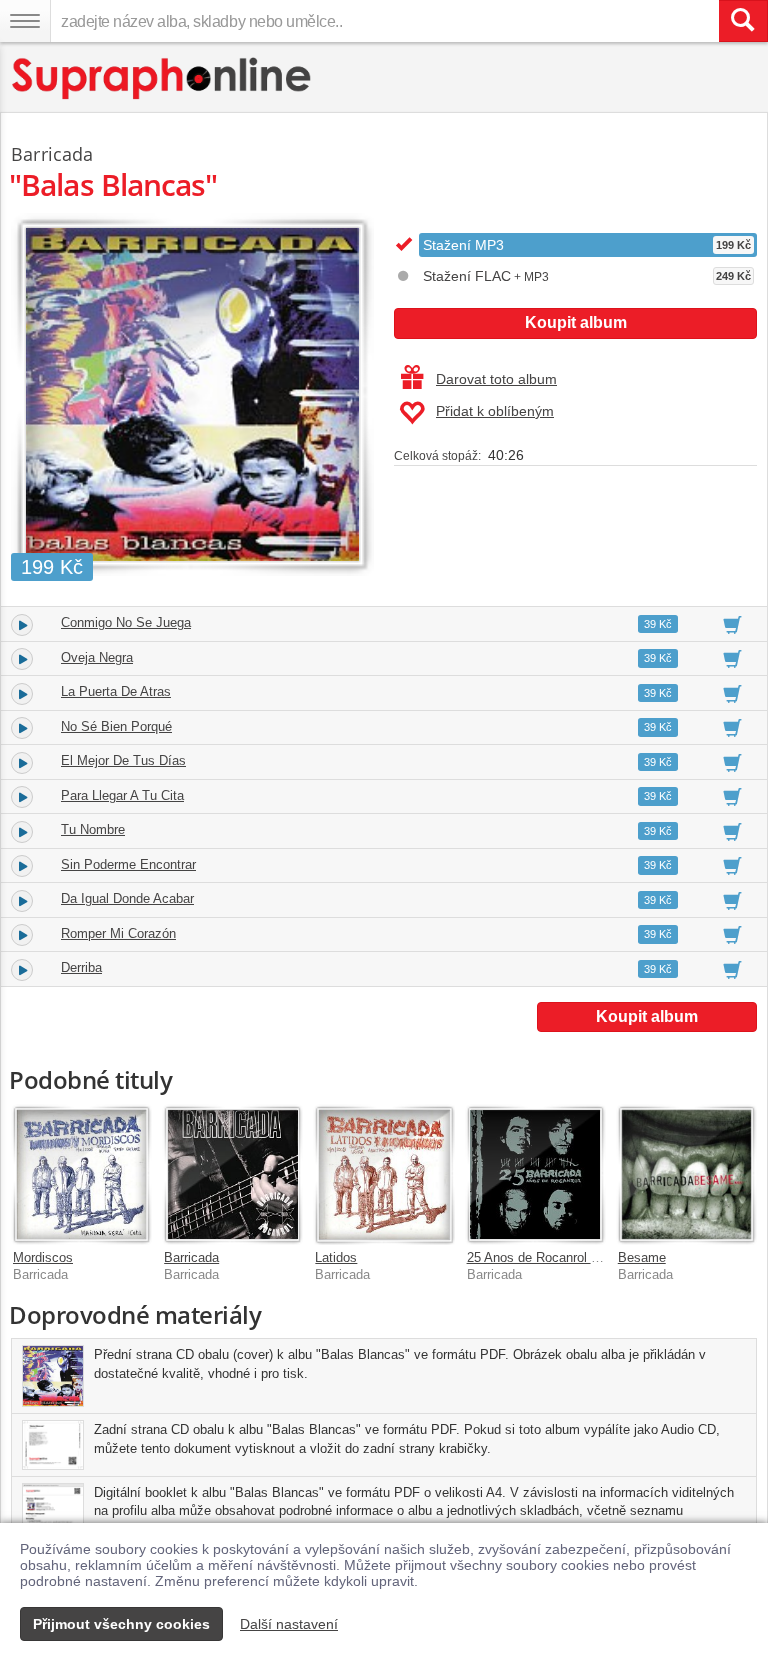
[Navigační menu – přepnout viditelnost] (25, 21)
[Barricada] (232, 1174)
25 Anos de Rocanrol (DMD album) (567, 1257)
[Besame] (686, 1174)
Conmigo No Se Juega (126, 622)
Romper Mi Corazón (118, 933)
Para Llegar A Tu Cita (122, 795)
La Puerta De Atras (116, 691)
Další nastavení (289, 1624)
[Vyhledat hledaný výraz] (743, 21)
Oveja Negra (97, 657)
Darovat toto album (496, 379)
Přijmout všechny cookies (121, 1624)
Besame (642, 1257)
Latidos (336, 1257)
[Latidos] (383, 1174)
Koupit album (576, 322)
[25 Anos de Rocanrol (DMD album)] (535, 1174)
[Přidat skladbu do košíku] (732, 624)
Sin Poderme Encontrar (128, 864)
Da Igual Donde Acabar (127, 898)
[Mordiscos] (81, 1174)
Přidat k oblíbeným (495, 411)
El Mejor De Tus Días (123, 760)
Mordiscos (43, 1257)
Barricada (191, 1257)
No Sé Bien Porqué (116, 726)
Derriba (81, 967)
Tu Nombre (93, 829)
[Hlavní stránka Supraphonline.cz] (162, 78)
